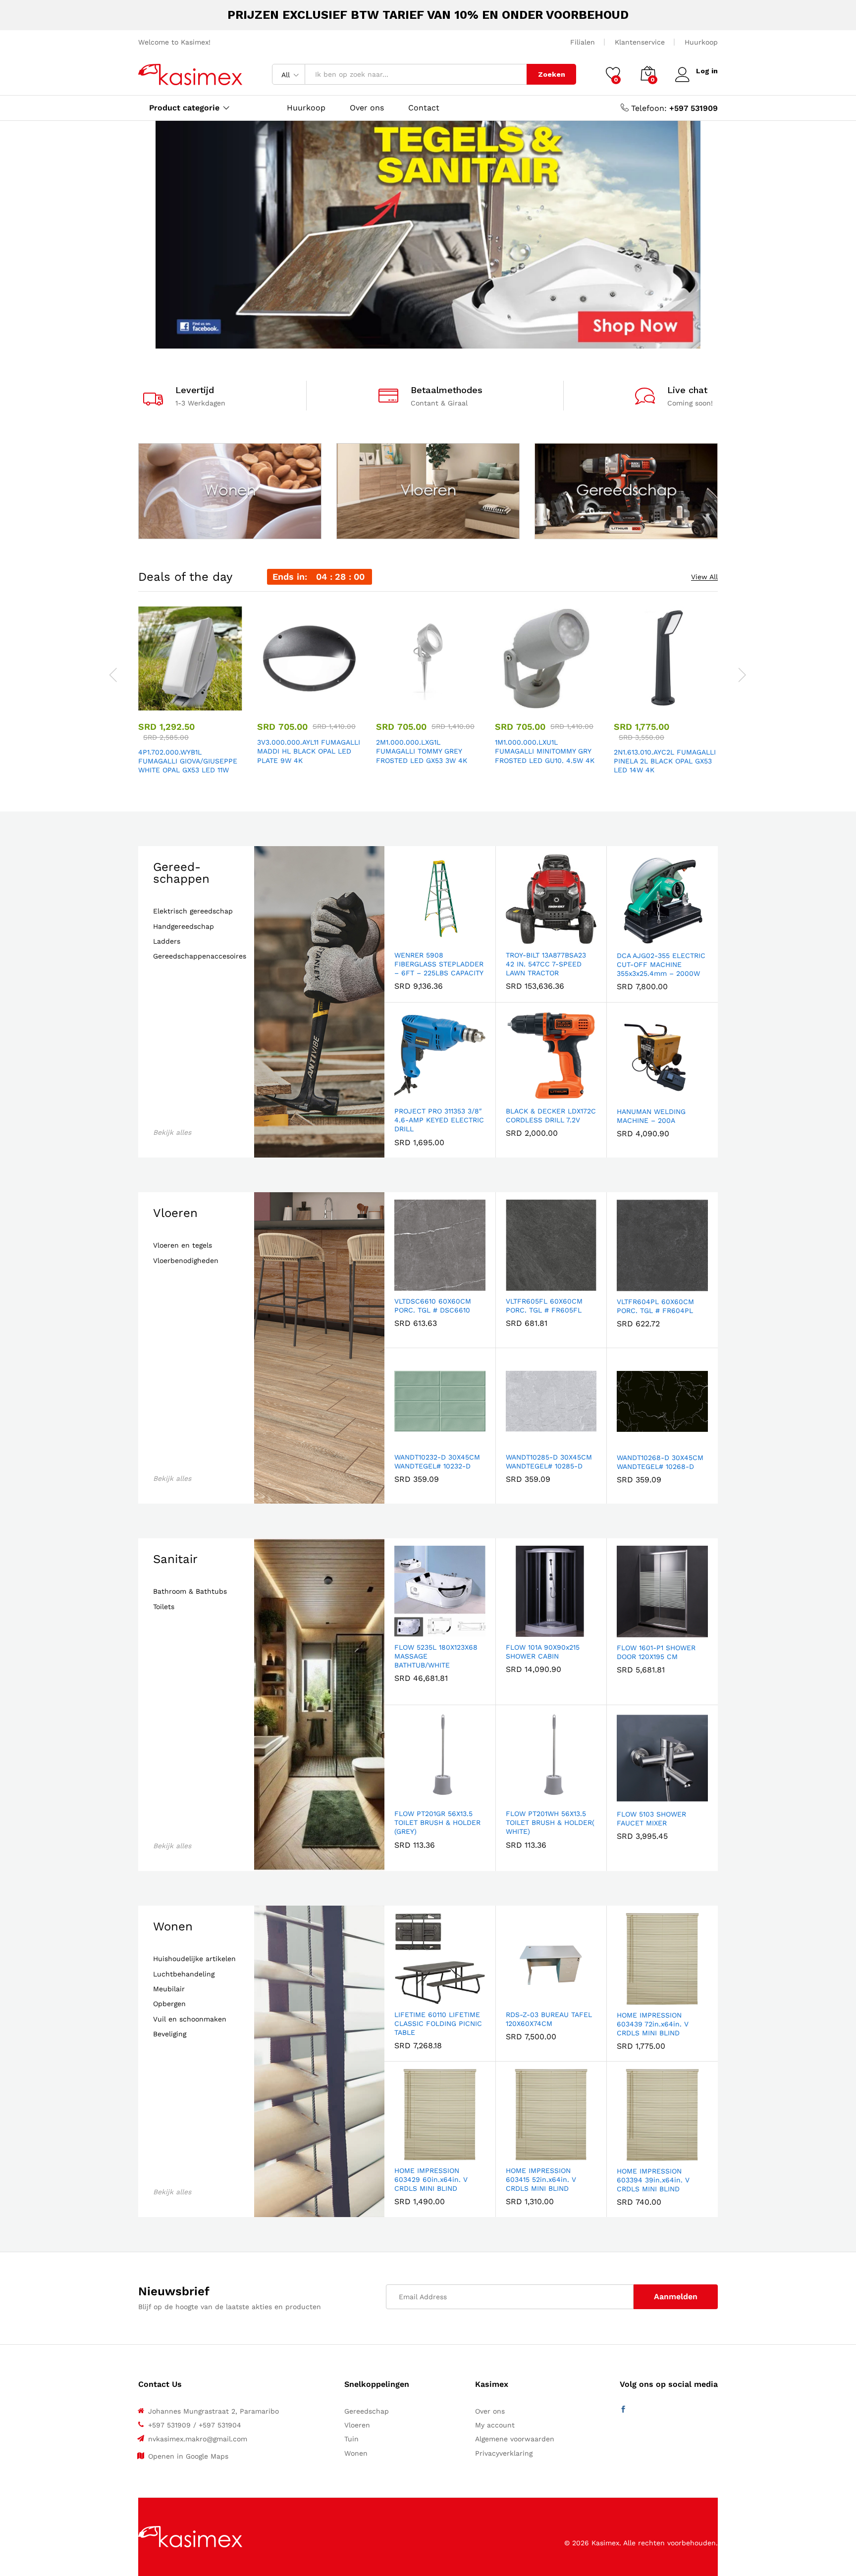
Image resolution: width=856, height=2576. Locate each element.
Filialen (583, 42)
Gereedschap (367, 2411)
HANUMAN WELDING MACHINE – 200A (651, 1116)
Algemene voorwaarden (515, 2439)
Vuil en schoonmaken (190, 2019)
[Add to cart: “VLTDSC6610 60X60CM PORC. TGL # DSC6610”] (406, 1285)
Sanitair (175, 1559)
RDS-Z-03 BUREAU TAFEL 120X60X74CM (549, 2019)
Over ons (367, 108)
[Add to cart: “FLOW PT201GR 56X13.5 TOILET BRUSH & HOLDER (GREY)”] (406, 1797)
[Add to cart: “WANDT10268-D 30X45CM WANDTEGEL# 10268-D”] (628, 1441)
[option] (190, 692)
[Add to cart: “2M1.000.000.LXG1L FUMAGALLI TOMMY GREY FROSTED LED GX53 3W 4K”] (394, 705)
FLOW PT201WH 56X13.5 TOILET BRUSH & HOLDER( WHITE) (550, 1822)
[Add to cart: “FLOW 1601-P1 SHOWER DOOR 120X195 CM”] (628, 1631)
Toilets (164, 1607)
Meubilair (169, 1989)
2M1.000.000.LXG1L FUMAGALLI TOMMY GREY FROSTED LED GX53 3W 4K (422, 751)
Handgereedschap (184, 927)
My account (495, 2425)
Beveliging (170, 2034)
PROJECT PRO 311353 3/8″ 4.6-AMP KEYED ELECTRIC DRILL (439, 1120)
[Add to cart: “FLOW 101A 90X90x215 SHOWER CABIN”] (517, 1631)
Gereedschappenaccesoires (200, 956)
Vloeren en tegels (183, 1245)
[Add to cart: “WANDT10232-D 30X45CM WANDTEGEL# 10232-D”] (406, 1441)
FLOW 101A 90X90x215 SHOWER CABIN (543, 1652)
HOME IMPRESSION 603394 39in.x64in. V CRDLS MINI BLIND (653, 2180)
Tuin (351, 2439)
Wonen (173, 1926)
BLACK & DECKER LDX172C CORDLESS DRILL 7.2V (551, 1115)
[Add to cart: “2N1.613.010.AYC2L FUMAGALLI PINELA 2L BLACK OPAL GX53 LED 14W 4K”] (632, 705)
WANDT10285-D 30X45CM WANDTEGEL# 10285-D (549, 1462)
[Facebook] (623, 2410)
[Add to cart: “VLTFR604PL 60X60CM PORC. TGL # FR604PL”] (628, 1285)
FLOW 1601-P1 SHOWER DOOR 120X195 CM (656, 1652)
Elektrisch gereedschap (193, 911)
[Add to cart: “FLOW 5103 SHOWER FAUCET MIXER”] (628, 1798)
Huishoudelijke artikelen (194, 1959)
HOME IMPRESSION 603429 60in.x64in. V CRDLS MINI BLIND (431, 2179)
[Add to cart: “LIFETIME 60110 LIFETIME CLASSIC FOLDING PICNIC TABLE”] (406, 1998)
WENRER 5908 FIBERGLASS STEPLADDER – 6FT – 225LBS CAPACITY (439, 964)
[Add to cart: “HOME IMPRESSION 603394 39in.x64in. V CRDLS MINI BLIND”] (628, 2155)
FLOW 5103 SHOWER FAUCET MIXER (651, 1818)
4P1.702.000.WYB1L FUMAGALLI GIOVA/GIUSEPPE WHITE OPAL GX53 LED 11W (188, 761)
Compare (224, 705)
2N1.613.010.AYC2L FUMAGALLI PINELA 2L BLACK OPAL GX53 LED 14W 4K (665, 761)
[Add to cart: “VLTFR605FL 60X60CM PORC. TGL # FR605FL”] (517, 1285)
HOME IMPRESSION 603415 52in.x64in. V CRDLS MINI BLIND (541, 2179)
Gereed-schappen (181, 873)
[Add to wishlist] (202, 705)
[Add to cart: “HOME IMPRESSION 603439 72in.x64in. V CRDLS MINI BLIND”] (628, 1999)
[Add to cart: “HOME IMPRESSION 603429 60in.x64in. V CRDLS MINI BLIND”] (406, 2154)
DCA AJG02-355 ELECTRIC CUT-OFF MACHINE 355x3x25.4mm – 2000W (661, 964)
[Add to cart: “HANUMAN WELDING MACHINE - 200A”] (628, 1095)
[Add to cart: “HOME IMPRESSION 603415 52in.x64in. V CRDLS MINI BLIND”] (517, 2154)
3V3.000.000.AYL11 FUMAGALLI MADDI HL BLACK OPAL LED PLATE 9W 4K (309, 751)
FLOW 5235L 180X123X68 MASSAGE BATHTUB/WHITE (436, 1656)
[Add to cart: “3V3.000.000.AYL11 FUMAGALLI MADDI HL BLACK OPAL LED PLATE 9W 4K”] (275, 705)
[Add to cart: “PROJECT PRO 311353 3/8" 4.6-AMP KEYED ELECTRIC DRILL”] (406, 1095)
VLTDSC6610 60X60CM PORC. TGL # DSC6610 (433, 1306)
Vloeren (175, 1213)
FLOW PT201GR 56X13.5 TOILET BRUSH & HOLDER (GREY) (437, 1822)
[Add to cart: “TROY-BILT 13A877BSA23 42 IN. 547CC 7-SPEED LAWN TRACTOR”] (517, 939)
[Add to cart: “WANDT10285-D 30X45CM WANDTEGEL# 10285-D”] (517, 1441)
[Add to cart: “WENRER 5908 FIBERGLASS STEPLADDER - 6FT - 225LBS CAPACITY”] (406, 939)
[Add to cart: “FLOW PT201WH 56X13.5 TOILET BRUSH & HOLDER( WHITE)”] (517, 1797)
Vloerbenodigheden (186, 1261)
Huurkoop (701, 42)
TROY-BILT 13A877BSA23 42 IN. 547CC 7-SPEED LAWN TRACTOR (546, 964)
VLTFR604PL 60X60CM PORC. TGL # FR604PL (655, 1306)
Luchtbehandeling (184, 1974)
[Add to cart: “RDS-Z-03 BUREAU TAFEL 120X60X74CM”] (517, 1998)
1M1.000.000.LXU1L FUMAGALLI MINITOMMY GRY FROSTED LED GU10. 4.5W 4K (545, 751)
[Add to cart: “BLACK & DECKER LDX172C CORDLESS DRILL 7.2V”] (517, 1095)
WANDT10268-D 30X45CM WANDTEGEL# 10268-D (660, 1462)
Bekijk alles (172, 1132)
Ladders (167, 941)
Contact (424, 108)
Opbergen (169, 2004)
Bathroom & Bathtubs (190, 1591)
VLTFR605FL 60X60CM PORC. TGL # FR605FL (544, 1306)
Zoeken (552, 74)
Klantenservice (640, 42)
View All (704, 577)
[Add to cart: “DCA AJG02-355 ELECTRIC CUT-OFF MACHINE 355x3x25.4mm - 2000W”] (628, 939)
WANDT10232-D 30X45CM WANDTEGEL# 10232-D (437, 1462)
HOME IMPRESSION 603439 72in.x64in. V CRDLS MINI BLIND (653, 2024)
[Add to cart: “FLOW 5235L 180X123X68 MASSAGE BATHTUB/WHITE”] (406, 1631)
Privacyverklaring (504, 2453)
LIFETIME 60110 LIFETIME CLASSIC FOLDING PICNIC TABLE (438, 2023)
